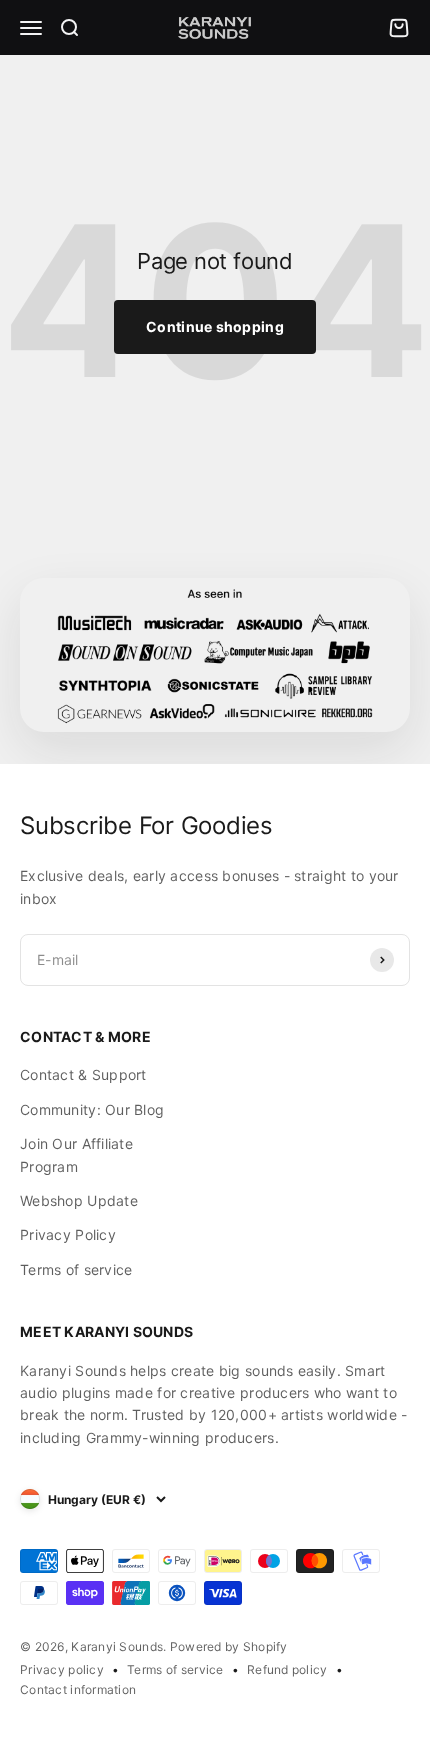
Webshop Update (79, 1200)
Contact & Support (83, 1074)
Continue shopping (215, 326)
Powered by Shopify (229, 1646)
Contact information (78, 1689)
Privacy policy (62, 1669)
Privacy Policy (68, 1234)
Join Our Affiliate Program (76, 1154)
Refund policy (287, 1669)
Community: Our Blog (92, 1109)
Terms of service (76, 1269)
